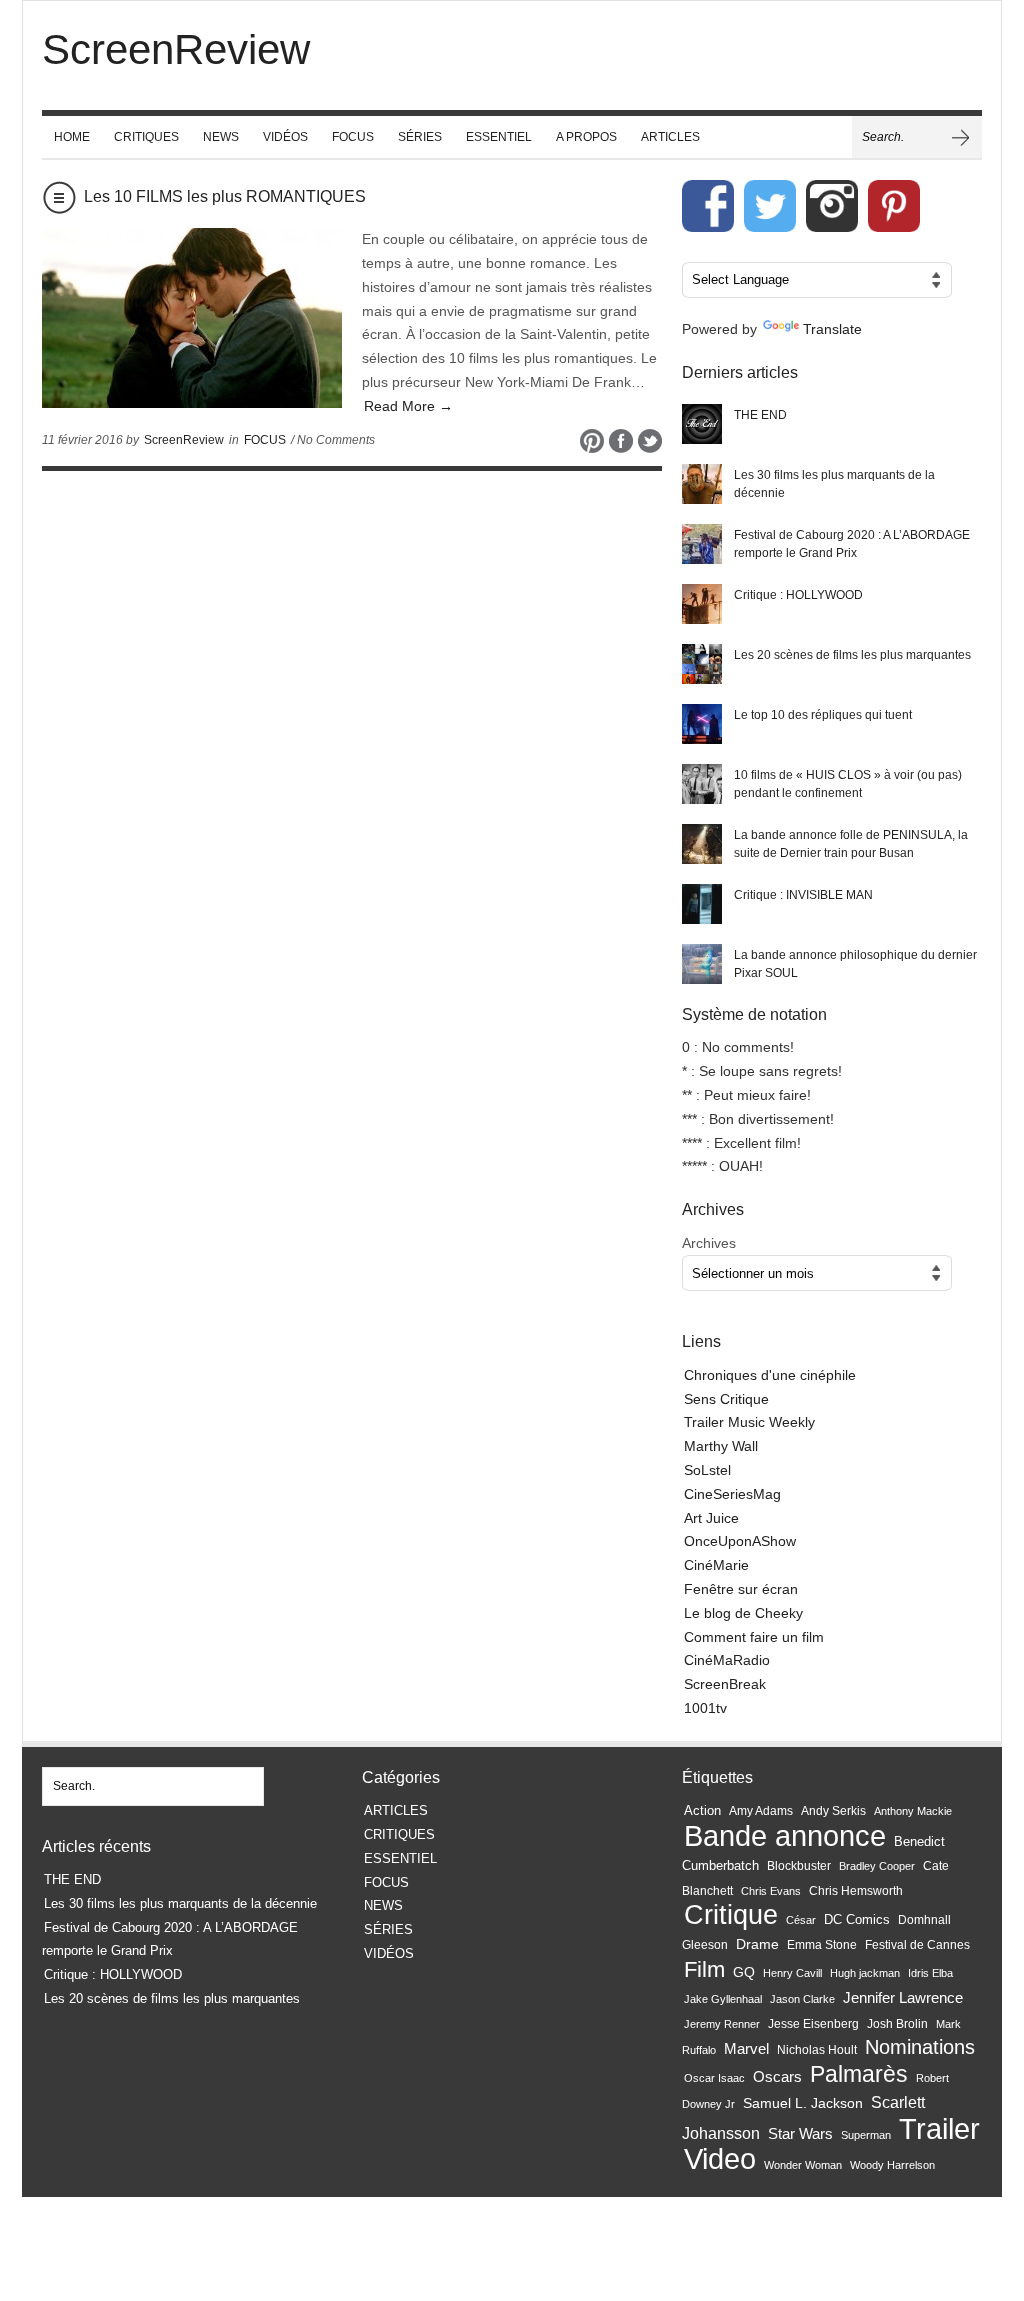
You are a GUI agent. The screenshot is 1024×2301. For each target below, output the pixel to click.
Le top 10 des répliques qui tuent (823, 715)
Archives (709, 1243)
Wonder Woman (803, 2165)
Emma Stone (822, 1945)
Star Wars (800, 2134)
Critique (731, 1914)
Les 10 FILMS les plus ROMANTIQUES (225, 196)
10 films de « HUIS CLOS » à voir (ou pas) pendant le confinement (848, 784)
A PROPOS (586, 137)
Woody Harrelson (892, 2165)
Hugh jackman (865, 1973)
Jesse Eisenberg (813, 2023)
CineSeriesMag (732, 1494)
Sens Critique (726, 1399)
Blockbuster (799, 1866)
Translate (832, 329)
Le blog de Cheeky (743, 1613)
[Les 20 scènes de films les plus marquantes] (702, 664)
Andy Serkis (833, 1810)
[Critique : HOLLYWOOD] (702, 604)
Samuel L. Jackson (803, 2103)
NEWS (221, 137)
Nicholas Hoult (817, 2050)
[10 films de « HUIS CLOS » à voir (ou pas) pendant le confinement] (702, 784)
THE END (760, 415)
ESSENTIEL (499, 137)
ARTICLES (670, 137)
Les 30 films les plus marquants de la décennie (834, 484)
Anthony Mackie (913, 1811)
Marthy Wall (721, 1446)
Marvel (746, 2048)
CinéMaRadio (727, 1660)
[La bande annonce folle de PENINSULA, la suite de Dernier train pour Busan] (702, 844)
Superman (866, 2135)
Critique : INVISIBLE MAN (803, 895)
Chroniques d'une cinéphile (770, 1375)
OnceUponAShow (740, 1541)
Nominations (920, 2047)
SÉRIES (420, 137)
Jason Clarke (802, 1999)
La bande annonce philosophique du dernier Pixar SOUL (855, 964)
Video (720, 2159)
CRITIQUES (146, 137)
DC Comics (857, 1919)
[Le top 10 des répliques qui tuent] (702, 724)
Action (702, 1810)
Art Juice (711, 1518)
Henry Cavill (792, 1973)
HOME (72, 137)
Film (704, 1969)
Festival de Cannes (917, 1945)
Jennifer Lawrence (903, 1997)
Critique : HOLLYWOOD (798, 595)
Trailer (939, 2128)
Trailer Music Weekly (749, 1422)
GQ (744, 1972)
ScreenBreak (725, 1684)
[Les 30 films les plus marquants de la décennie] (702, 484)
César (801, 1920)
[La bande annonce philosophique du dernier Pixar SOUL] (702, 964)
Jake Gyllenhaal (723, 1999)
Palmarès (859, 2074)
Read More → (408, 406)
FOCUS (353, 137)
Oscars (777, 2077)
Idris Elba (930, 1973)
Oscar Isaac (714, 2078)
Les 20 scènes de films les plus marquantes (852, 655)
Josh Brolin (897, 2023)
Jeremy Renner (722, 2024)
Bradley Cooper (877, 1866)
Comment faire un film (754, 1637)
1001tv (705, 1708)
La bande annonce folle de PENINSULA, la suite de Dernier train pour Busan (851, 844)
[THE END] (702, 424)
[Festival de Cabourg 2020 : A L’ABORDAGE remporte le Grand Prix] (702, 544)
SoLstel (707, 1470)
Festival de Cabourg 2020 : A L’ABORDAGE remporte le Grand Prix (852, 544)
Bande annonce (785, 1835)
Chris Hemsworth (856, 1891)
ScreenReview (184, 440)
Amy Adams (761, 1811)
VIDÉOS (285, 137)
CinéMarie (716, 1565)
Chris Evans (771, 1891)
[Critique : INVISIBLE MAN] (702, 904)
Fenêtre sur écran (741, 1589)
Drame (757, 1944)
